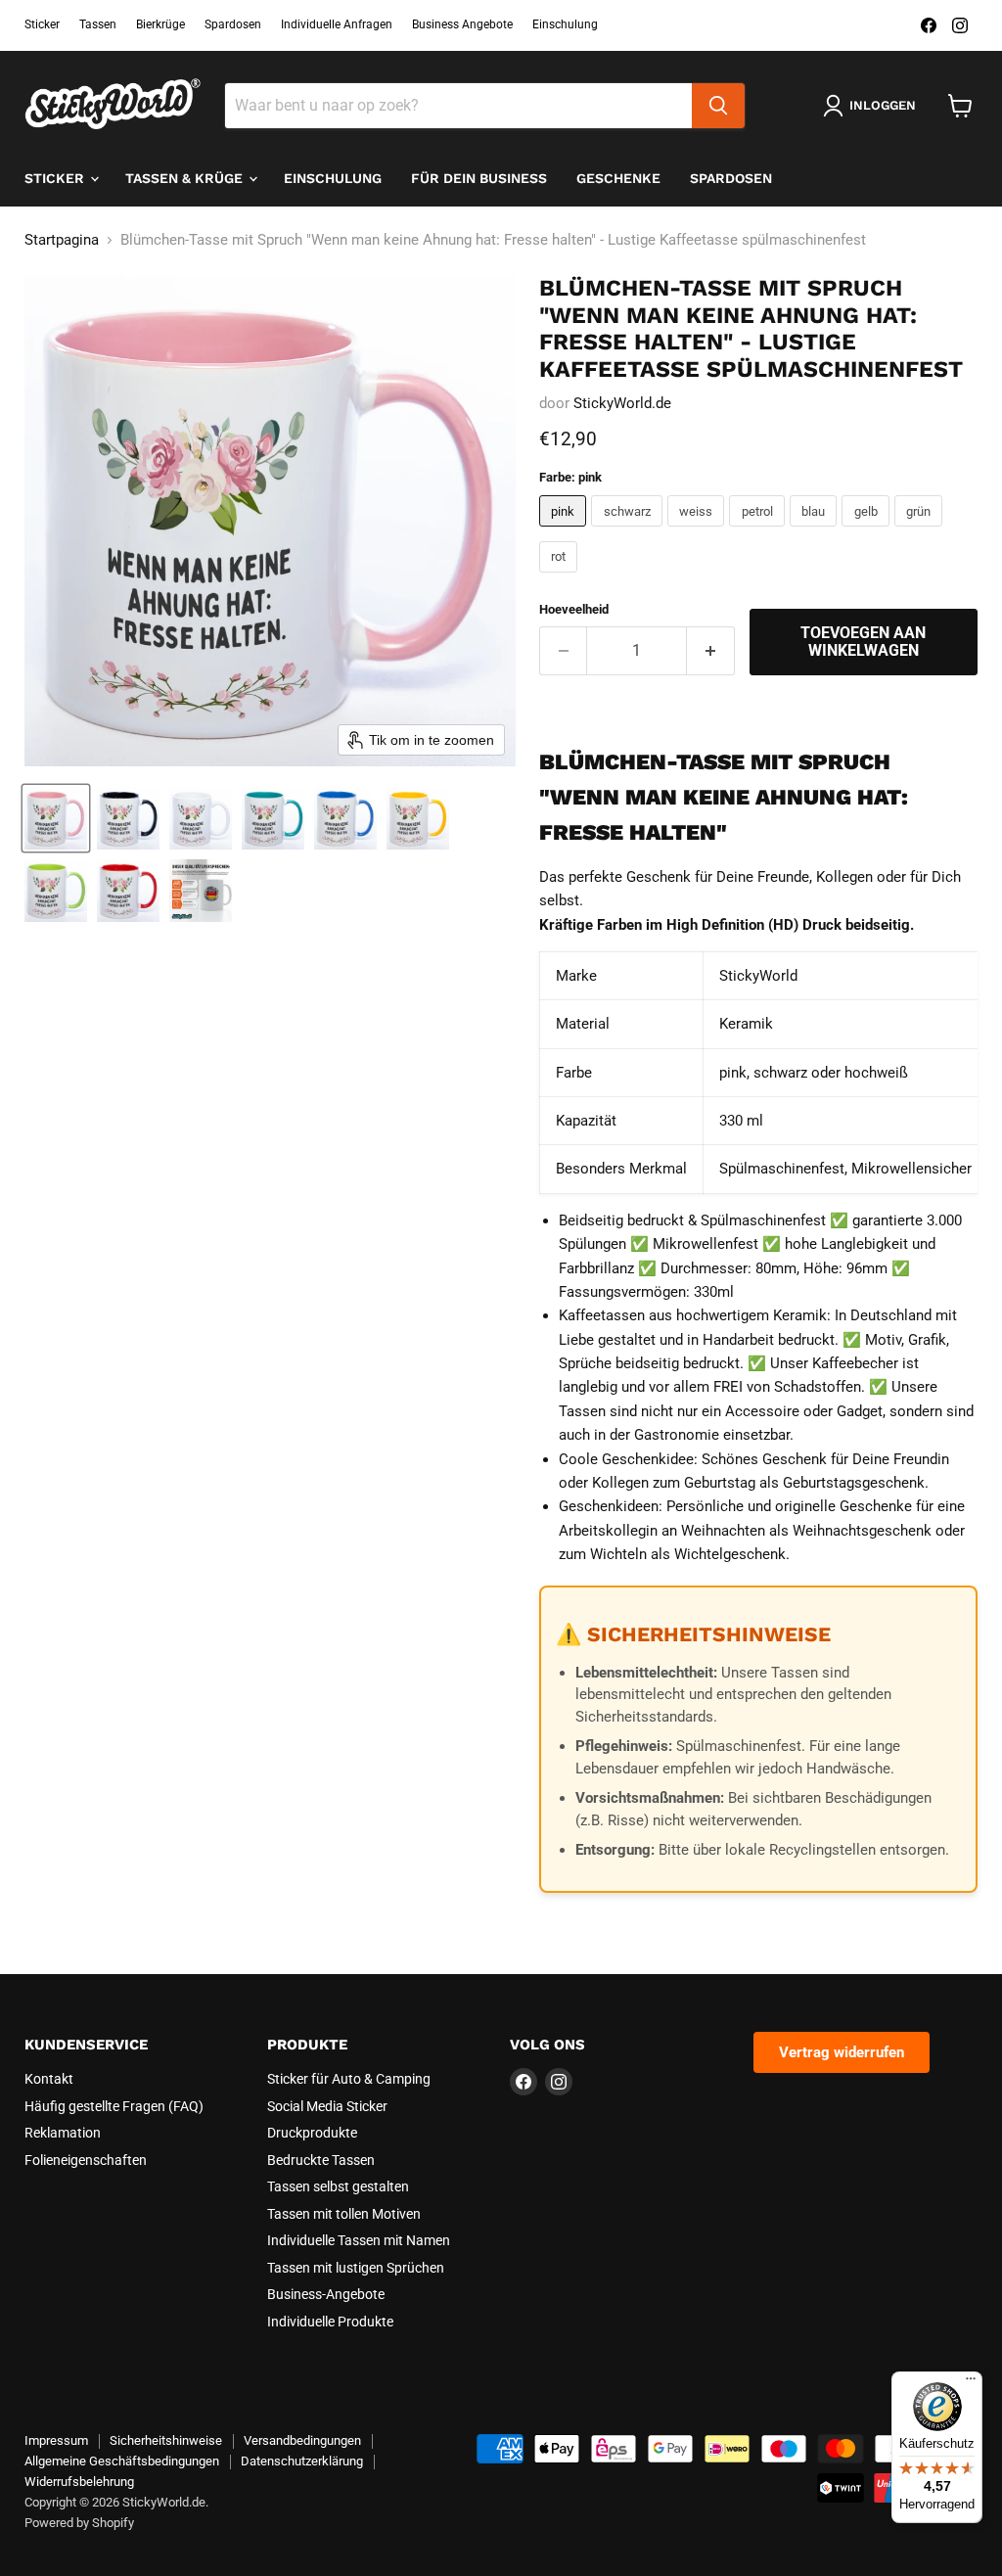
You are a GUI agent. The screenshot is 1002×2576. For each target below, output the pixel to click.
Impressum (56, 2440)
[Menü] (971, 2383)
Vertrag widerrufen (842, 2052)
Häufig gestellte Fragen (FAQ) (114, 2106)
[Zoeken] (718, 106)
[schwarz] (629, 531)
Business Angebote (462, 24)
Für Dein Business (479, 178)
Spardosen (233, 24)
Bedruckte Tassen (321, 2160)
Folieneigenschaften (86, 2160)
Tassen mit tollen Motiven (344, 2214)
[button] (56, 818)
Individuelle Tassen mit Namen (359, 2240)
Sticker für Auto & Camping (349, 2079)
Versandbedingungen (302, 2440)
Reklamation (63, 2133)
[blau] (816, 531)
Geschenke (618, 178)
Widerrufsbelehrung (79, 2482)
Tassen (98, 24)
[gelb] (868, 531)
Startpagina (62, 240)
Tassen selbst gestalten (338, 2186)
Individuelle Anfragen (337, 24)
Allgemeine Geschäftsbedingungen (122, 2461)
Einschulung (565, 24)
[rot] (561, 577)
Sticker (42, 24)
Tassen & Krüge (186, 178)
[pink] (566, 531)
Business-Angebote (326, 2294)
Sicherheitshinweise (166, 2440)
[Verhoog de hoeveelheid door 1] (711, 651)
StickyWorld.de (622, 403)
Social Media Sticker (327, 2106)
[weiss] (699, 531)
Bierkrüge (160, 24)
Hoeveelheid (574, 609)
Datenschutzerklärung (302, 2461)
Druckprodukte (312, 2133)
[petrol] (759, 531)
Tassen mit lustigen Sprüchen (356, 2268)
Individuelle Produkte (330, 2322)
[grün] (921, 531)
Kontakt (49, 2079)
